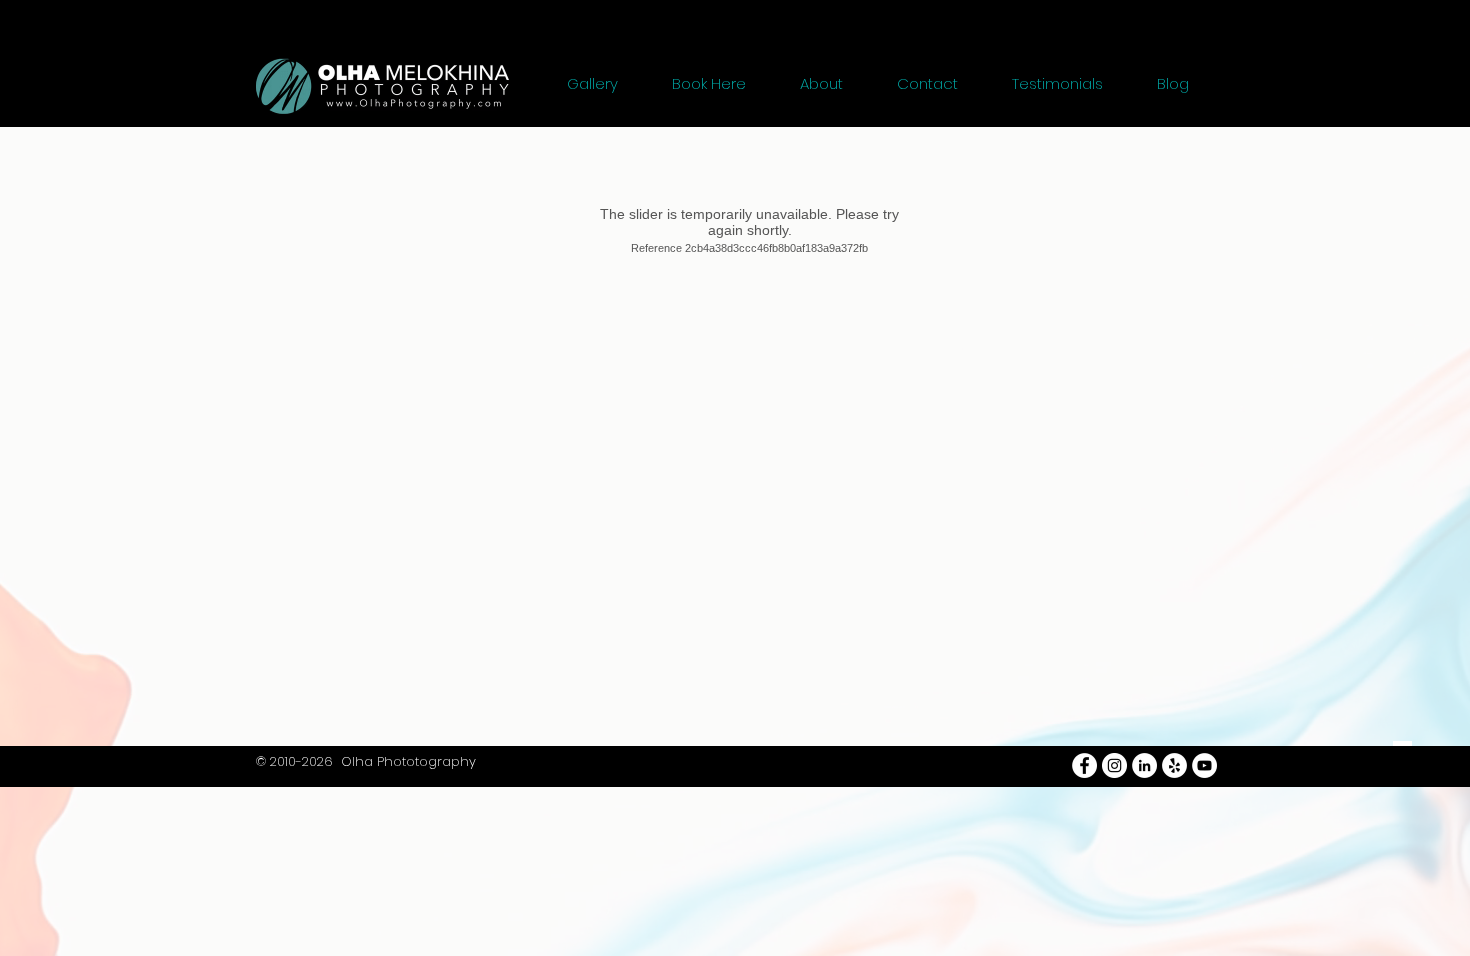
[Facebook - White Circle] (1084, 765)
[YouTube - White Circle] (1204, 765)
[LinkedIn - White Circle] (1144, 765)
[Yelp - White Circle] (1174, 765)
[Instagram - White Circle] (1114, 765)
